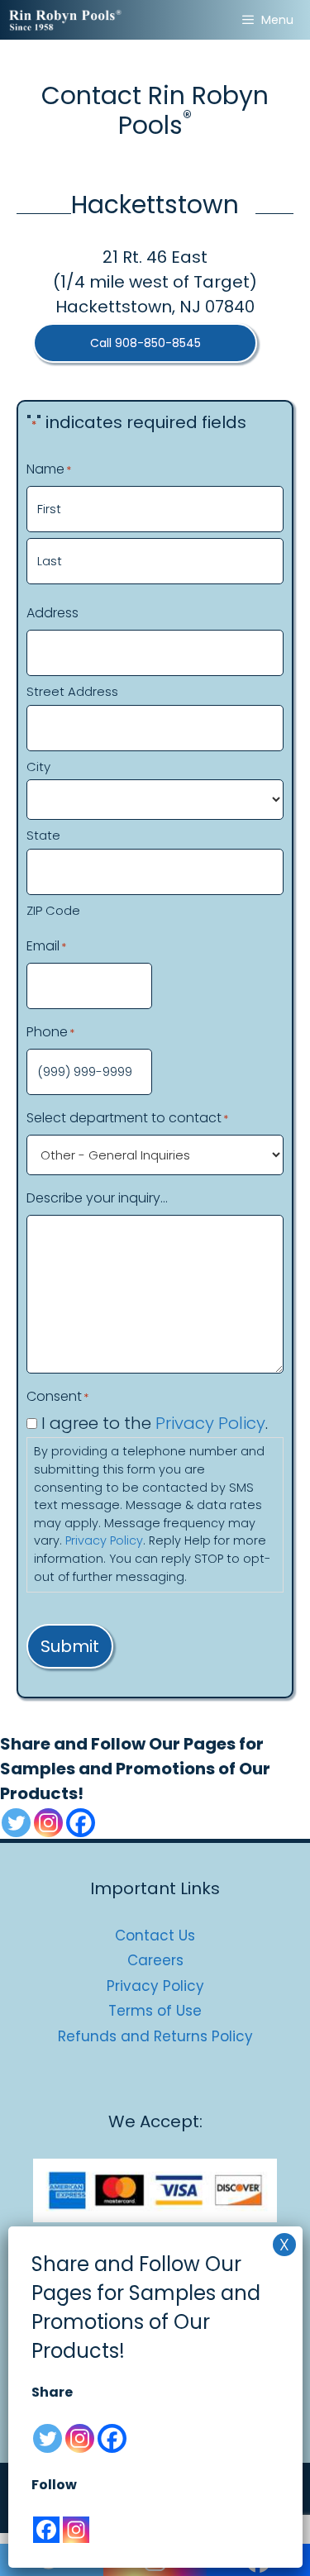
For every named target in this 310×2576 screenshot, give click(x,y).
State (43, 835)
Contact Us (155, 1936)
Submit (70, 1646)
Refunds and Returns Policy (155, 2036)
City (38, 767)
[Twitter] (16, 1823)
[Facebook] (81, 1823)
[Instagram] (48, 1823)
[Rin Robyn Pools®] (66, 20)
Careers (155, 1960)
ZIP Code (53, 910)
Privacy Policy (210, 1423)
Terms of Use (155, 2011)
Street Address (72, 691)
